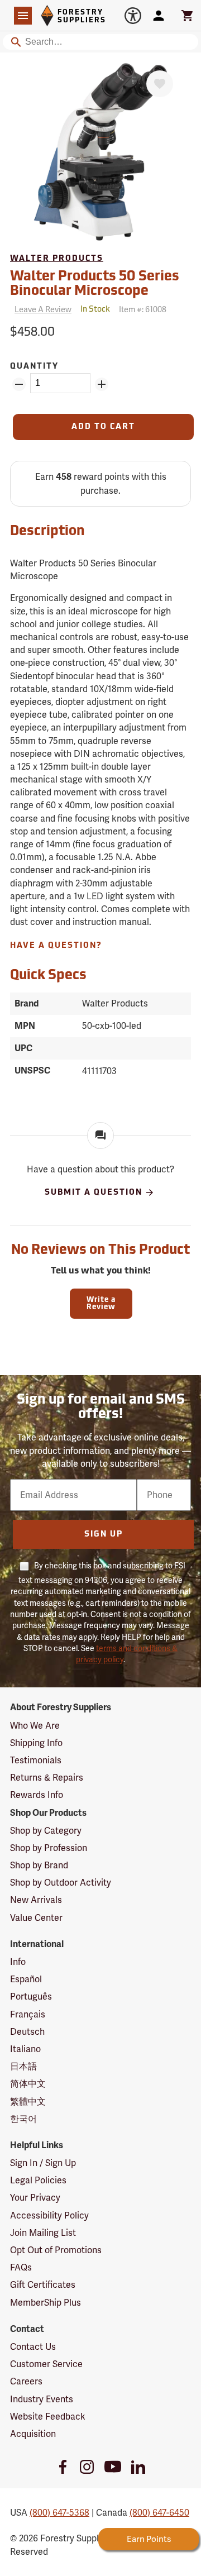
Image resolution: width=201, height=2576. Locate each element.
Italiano (25, 2049)
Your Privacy (35, 2198)
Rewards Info (37, 1795)
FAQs (21, 2267)
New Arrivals (36, 1900)
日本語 (23, 2066)
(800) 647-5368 (59, 2513)
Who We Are (35, 1726)
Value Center (36, 1918)
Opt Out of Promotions (56, 2250)
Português (31, 1997)
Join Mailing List (43, 2233)
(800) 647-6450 (159, 2513)
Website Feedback (48, 2417)
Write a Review (101, 1304)
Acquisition (33, 2434)
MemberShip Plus (46, 2303)
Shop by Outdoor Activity (61, 1883)
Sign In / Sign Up (43, 2163)
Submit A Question (94, 1193)
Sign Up (104, 1535)
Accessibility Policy (49, 2215)
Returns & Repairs (47, 1778)
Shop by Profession (49, 1848)
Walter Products (57, 259)
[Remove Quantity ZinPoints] (19, 384)
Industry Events (42, 2399)
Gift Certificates (43, 2285)
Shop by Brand (39, 1865)
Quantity (34, 367)
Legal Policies (38, 2180)
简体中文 (28, 2084)
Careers (26, 2381)
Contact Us (33, 2347)
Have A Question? (56, 946)
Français (28, 2014)
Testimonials (36, 1760)
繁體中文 (28, 2102)
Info (18, 1962)
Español (26, 1979)
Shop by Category (46, 1831)
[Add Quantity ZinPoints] (102, 384)
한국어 (23, 2119)
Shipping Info (36, 1743)
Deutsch (27, 2032)
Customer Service (46, 2364)
